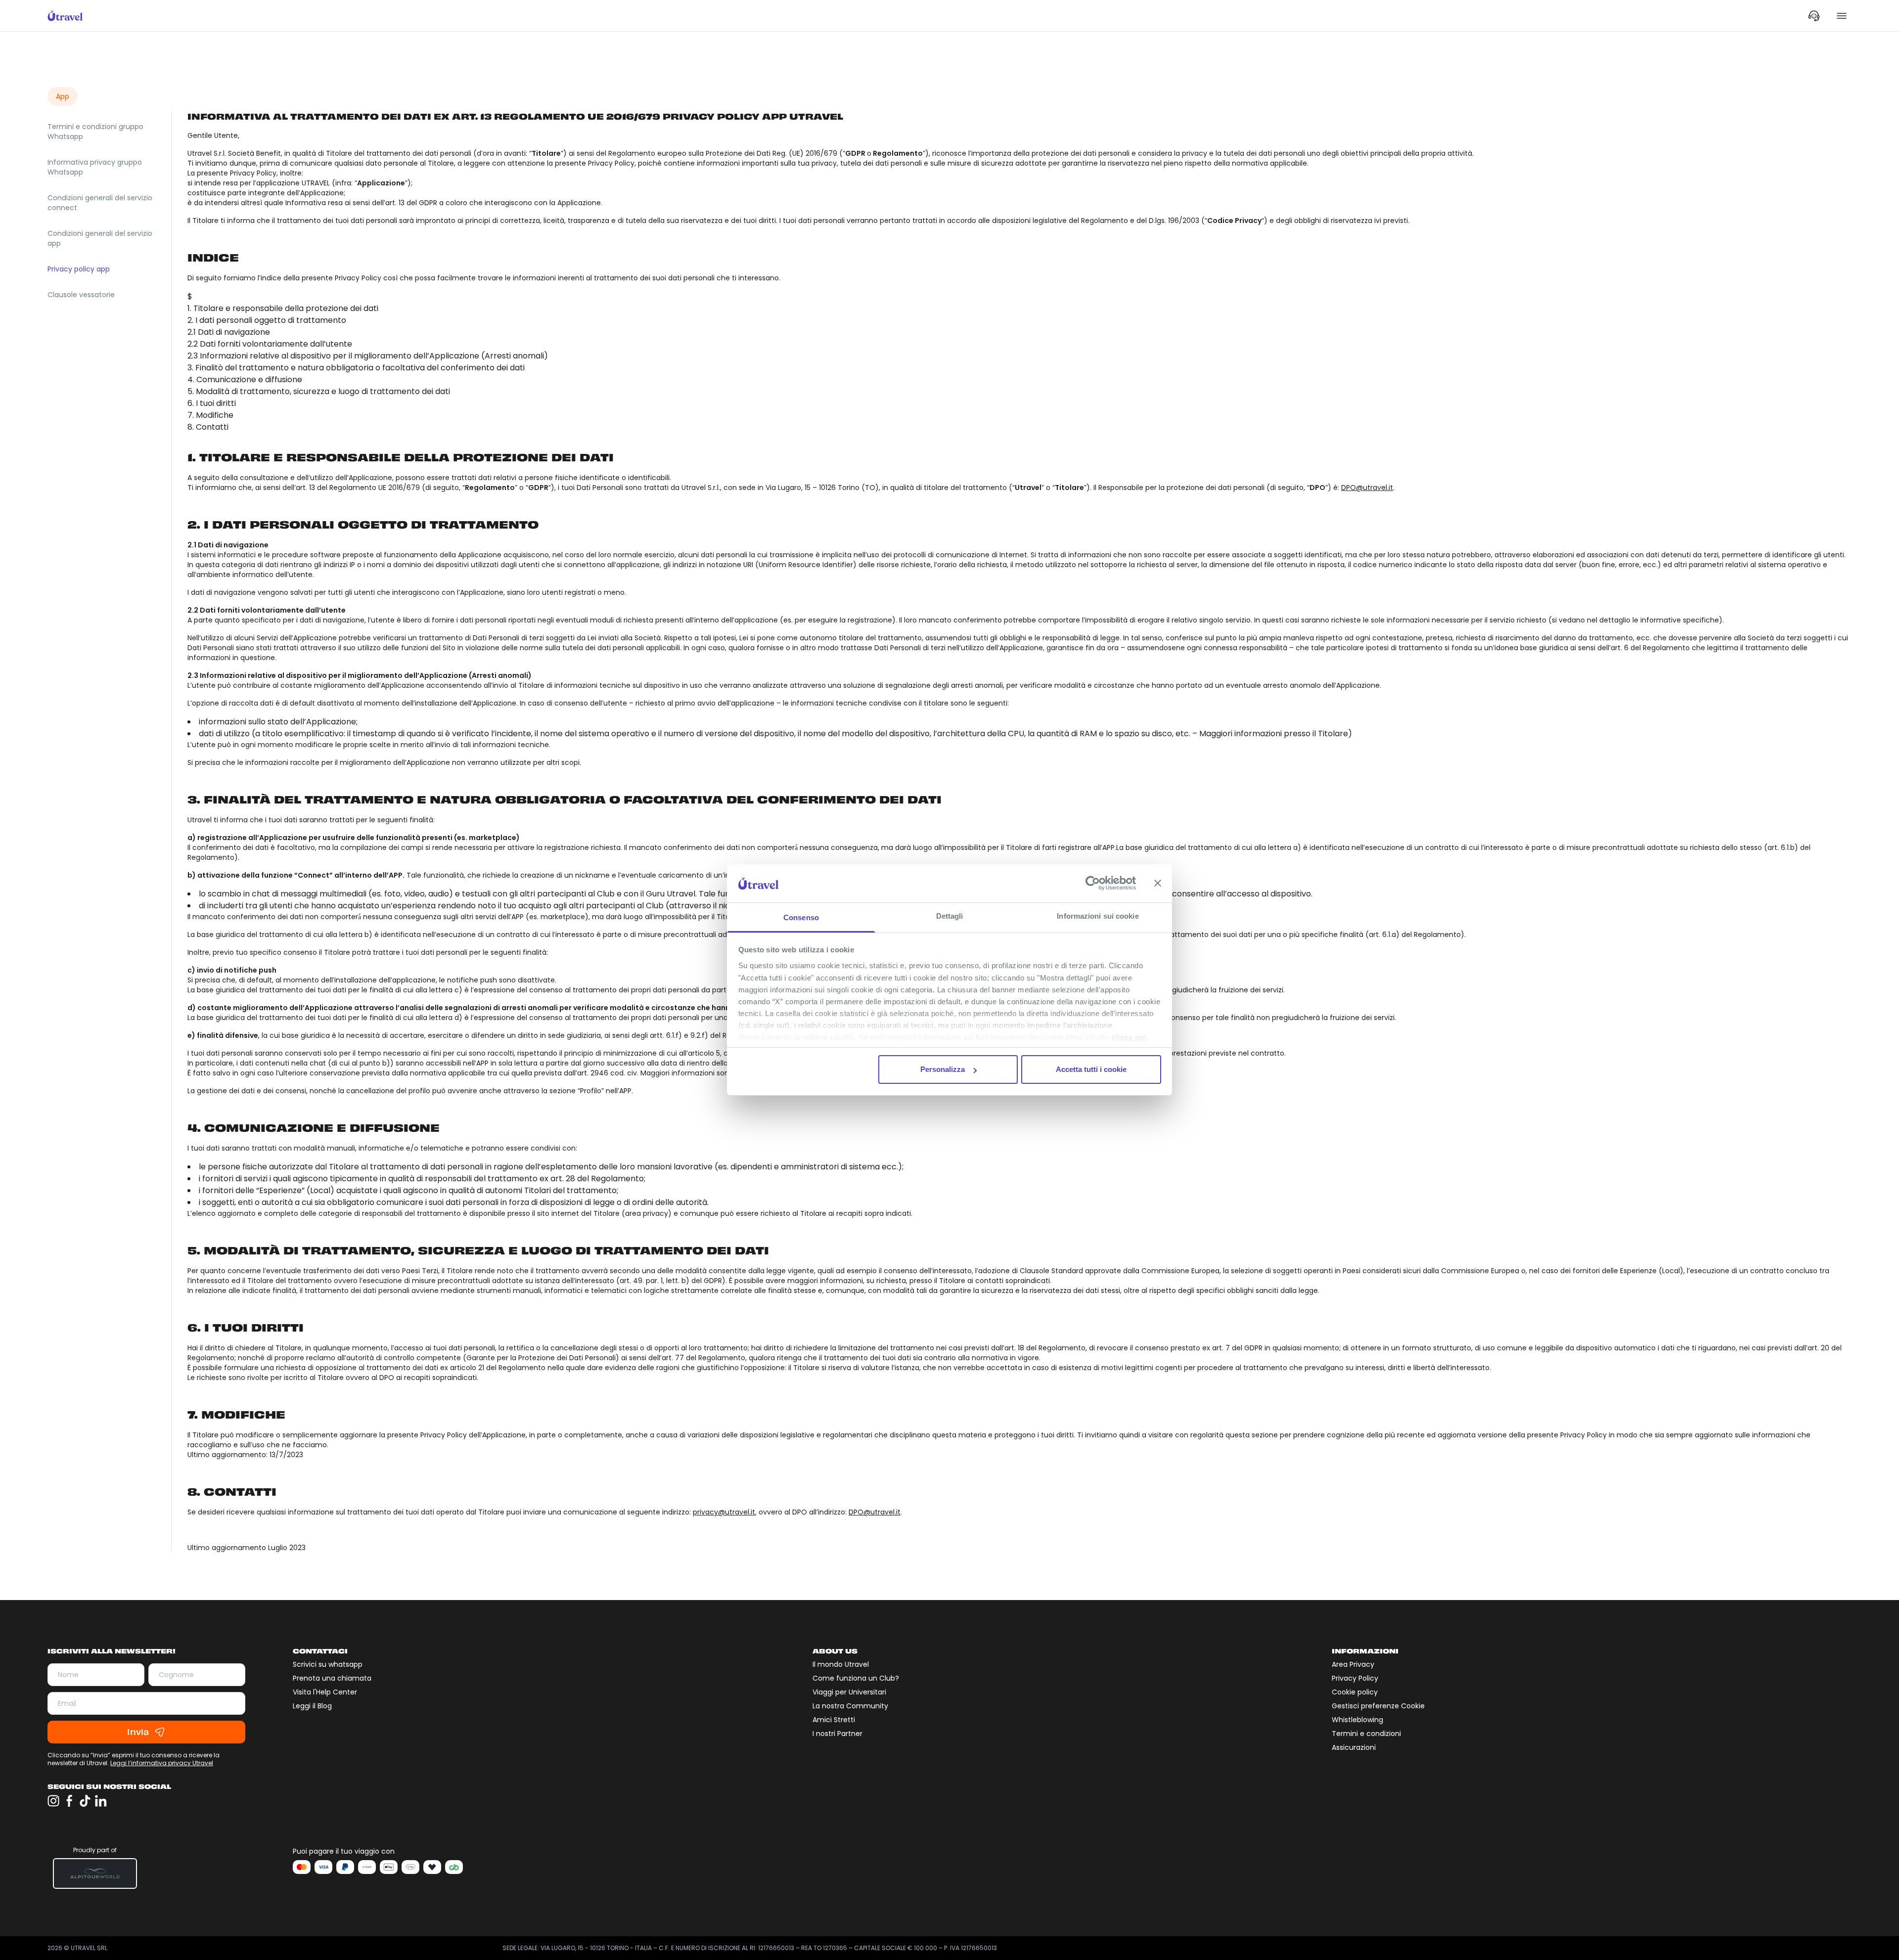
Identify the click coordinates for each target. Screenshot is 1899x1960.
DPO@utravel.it (1367, 488)
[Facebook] (69, 1801)
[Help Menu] (1814, 16)
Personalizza (943, 1069)
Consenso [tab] (801, 917)
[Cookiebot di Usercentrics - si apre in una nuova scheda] (1093, 883)
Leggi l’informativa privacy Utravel (162, 1763)
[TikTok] (85, 1801)
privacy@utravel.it (724, 1512)
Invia (138, 1732)
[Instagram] (53, 1801)
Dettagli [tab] (950, 916)
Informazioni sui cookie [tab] (1098, 916)
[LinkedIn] (101, 1801)
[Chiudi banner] (1158, 883)
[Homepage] (65, 16)
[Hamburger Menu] (1842, 16)
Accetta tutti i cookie (1091, 1069)
